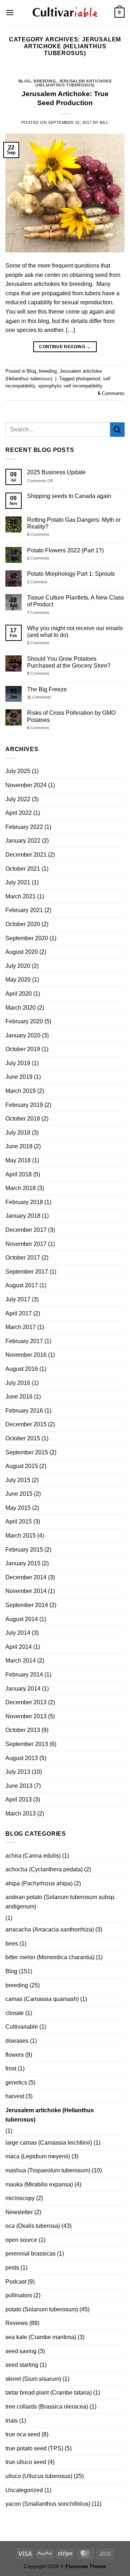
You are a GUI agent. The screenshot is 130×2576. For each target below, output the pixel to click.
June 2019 (19, 1077)
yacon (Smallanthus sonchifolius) (48, 2504)
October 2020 (23, 924)
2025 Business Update (56, 472)
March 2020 (21, 1008)
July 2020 (18, 966)
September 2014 (27, 1605)
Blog (25, 81)
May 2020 (18, 980)
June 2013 (19, 1786)
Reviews (17, 2323)
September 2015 (27, 1452)
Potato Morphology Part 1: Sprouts (71, 574)
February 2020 (24, 1021)
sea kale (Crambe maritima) (41, 2337)
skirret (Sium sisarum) (33, 2379)
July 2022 (18, 799)
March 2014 (21, 1661)
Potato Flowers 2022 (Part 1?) (65, 550)
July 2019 (18, 1063)
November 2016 (26, 1355)
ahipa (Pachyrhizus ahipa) (39, 1883)
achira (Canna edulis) (33, 1856)
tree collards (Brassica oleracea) (47, 2407)
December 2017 (26, 1230)
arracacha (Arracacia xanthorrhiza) (50, 1929)
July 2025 (18, 771)
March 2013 (21, 1814)
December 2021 (26, 855)
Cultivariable (22, 2027)
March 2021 (21, 896)
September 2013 (27, 1744)
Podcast (16, 2282)
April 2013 (19, 1799)
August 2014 (22, 1619)
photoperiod (88, 379)
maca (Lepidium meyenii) (38, 2156)
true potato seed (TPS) (34, 2448)
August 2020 (22, 952)
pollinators (19, 2295)
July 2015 (18, 1480)
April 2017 (19, 1313)
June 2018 (19, 1146)
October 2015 (23, 1438)
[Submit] (117, 429)
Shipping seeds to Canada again (69, 496)
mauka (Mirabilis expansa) (39, 2184)
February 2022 (24, 827)
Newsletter (19, 2212)
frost (11, 2068)
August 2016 (22, 1369)
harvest (15, 2096)
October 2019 (23, 1049)
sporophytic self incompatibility (70, 386)
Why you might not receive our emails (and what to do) (75, 632)
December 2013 (26, 1702)
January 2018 (23, 1216)
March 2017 (21, 1327)
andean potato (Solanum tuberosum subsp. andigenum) (60, 1902)
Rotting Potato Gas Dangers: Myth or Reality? (74, 523)
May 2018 (18, 1160)
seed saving (21, 2351)
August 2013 (22, 1758)
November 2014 (26, 1591)
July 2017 (18, 1299)
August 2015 (22, 1466)
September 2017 (27, 1272)
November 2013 (26, 1716)
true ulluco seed (26, 2462)
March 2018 (21, 1188)
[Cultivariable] (65, 13)
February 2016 (24, 1411)
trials (12, 2421)
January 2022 (23, 841)
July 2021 (18, 882)
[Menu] (10, 12)
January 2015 (23, 1563)
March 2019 (21, 1091)
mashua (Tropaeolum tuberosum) (48, 2170)
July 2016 (18, 1383)
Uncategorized (24, 2490)
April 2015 (19, 1522)
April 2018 (19, 1174)
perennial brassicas (31, 2254)
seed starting (22, 2365)
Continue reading (65, 347)
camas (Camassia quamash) (42, 1999)
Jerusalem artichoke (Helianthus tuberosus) (73, 83)
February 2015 (24, 1550)
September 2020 (27, 938)
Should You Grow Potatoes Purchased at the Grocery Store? (69, 662)
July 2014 (18, 1633)
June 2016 (19, 1397)
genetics (16, 2083)
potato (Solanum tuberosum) (42, 2309)
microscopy (20, 2198)
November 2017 (26, 1244)
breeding (45, 81)
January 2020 (23, 1035)
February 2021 (24, 910)
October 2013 (23, 1730)
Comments (111, 393)
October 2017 (23, 1258)
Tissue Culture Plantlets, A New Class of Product (75, 601)
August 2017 (22, 1285)
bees (12, 1944)
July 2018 (18, 1133)
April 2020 (19, 994)
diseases (17, 2041)
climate (15, 2013)
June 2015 (19, 1494)
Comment (37, 582)
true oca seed (23, 2434)
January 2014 (23, 1689)
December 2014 (26, 1577)
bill (104, 122)
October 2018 (23, 1119)
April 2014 (19, 1647)
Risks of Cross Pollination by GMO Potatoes (71, 716)
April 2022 (19, 813)
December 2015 (26, 1424)
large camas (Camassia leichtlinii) (49, 2143)
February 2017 (24, 1341)
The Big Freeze (47, 689)
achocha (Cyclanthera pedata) (44, 1869)
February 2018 (24, 1202)
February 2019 (24, 1105)
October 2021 (23, 869)
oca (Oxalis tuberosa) (33, 2226)
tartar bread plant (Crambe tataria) (49, 2393)
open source (21, 2240)
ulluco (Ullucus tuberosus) (39, 2476)
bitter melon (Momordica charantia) (50, 1957)
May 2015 (18, 1508)
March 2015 (21, 1536)
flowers (15, 2055)
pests (12, 2268)
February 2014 (24, 1675)
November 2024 (26, 785)
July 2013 (18, 1772)
